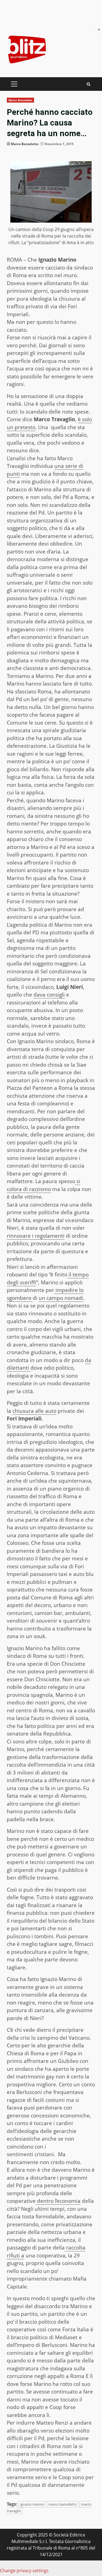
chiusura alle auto (34, 1411)
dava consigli (49, 995)
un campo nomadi (61, 1298)
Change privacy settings (24, 2571)
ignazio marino (32, 2504)
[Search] (89, 84)
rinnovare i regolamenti (36, 1236)
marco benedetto (63, 2504)
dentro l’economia (58, 2201)
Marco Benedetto (20, 100)
